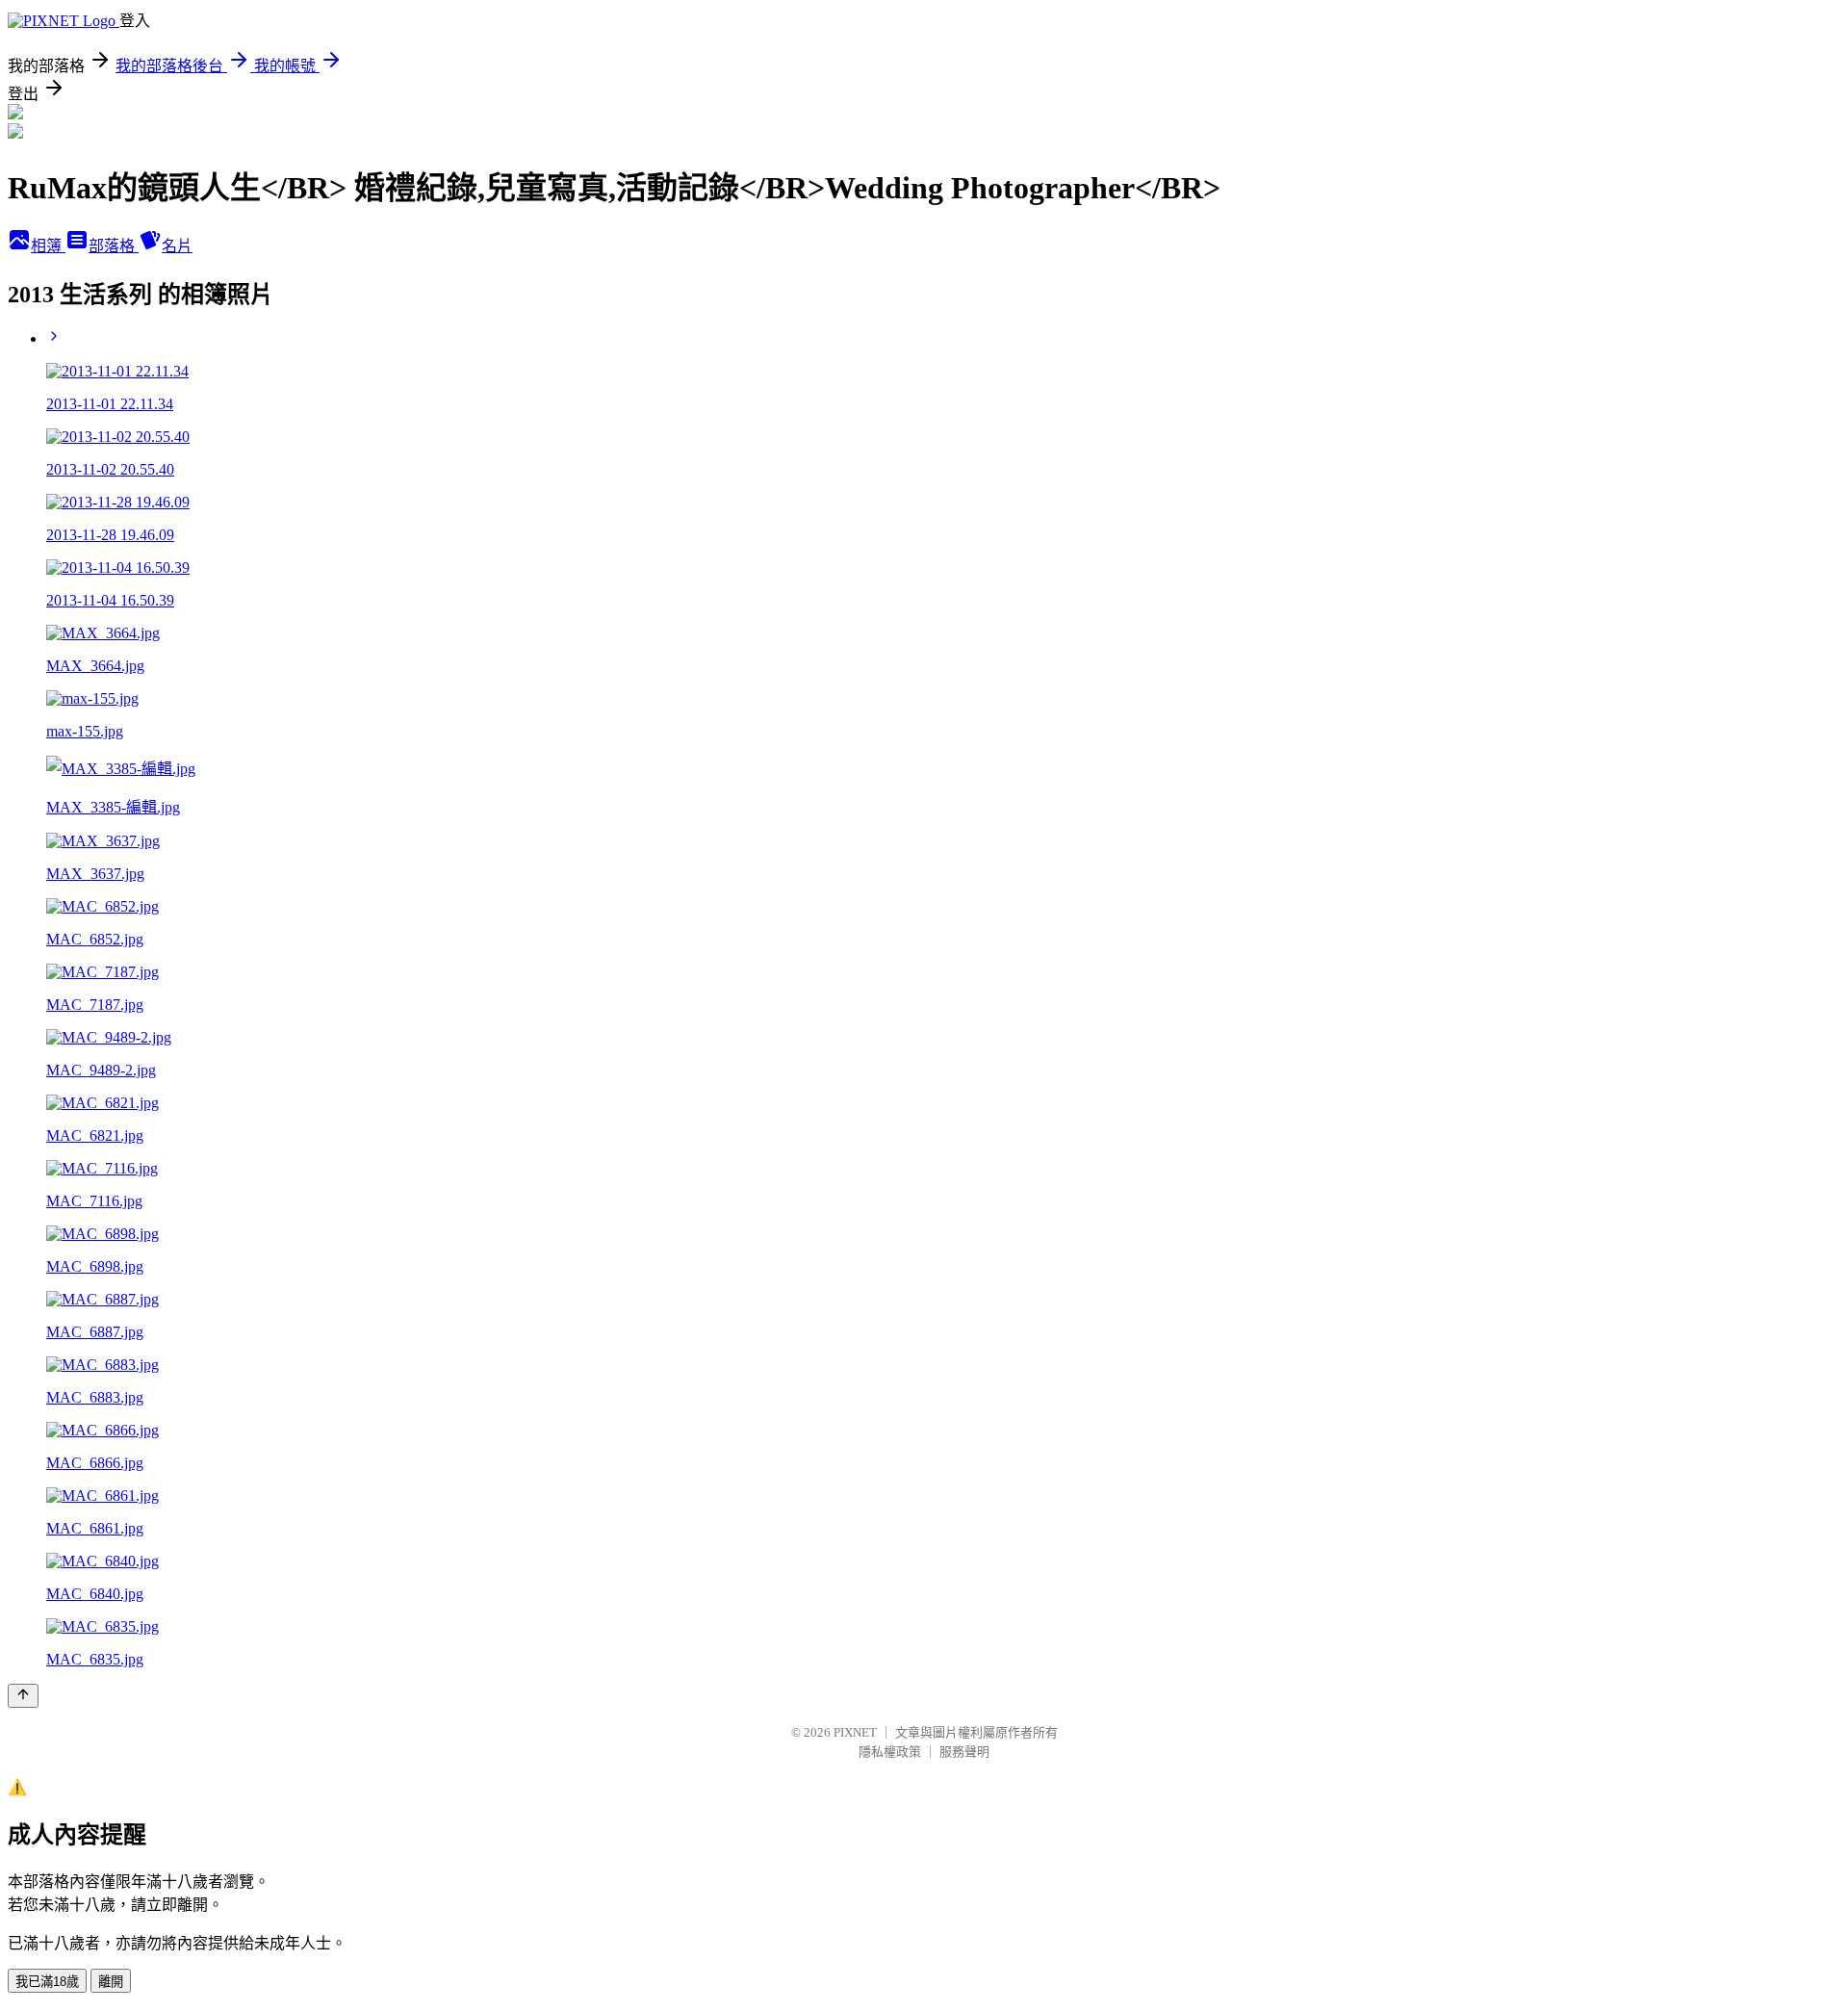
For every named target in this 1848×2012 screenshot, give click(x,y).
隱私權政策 (890, 1752)
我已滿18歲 (47, 1982)
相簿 (48, 246)
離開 (111, 1982)
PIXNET (855, 1732)
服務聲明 (964, 1752)
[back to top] (23, 1696)
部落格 (114, 246)
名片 (177, 246)
